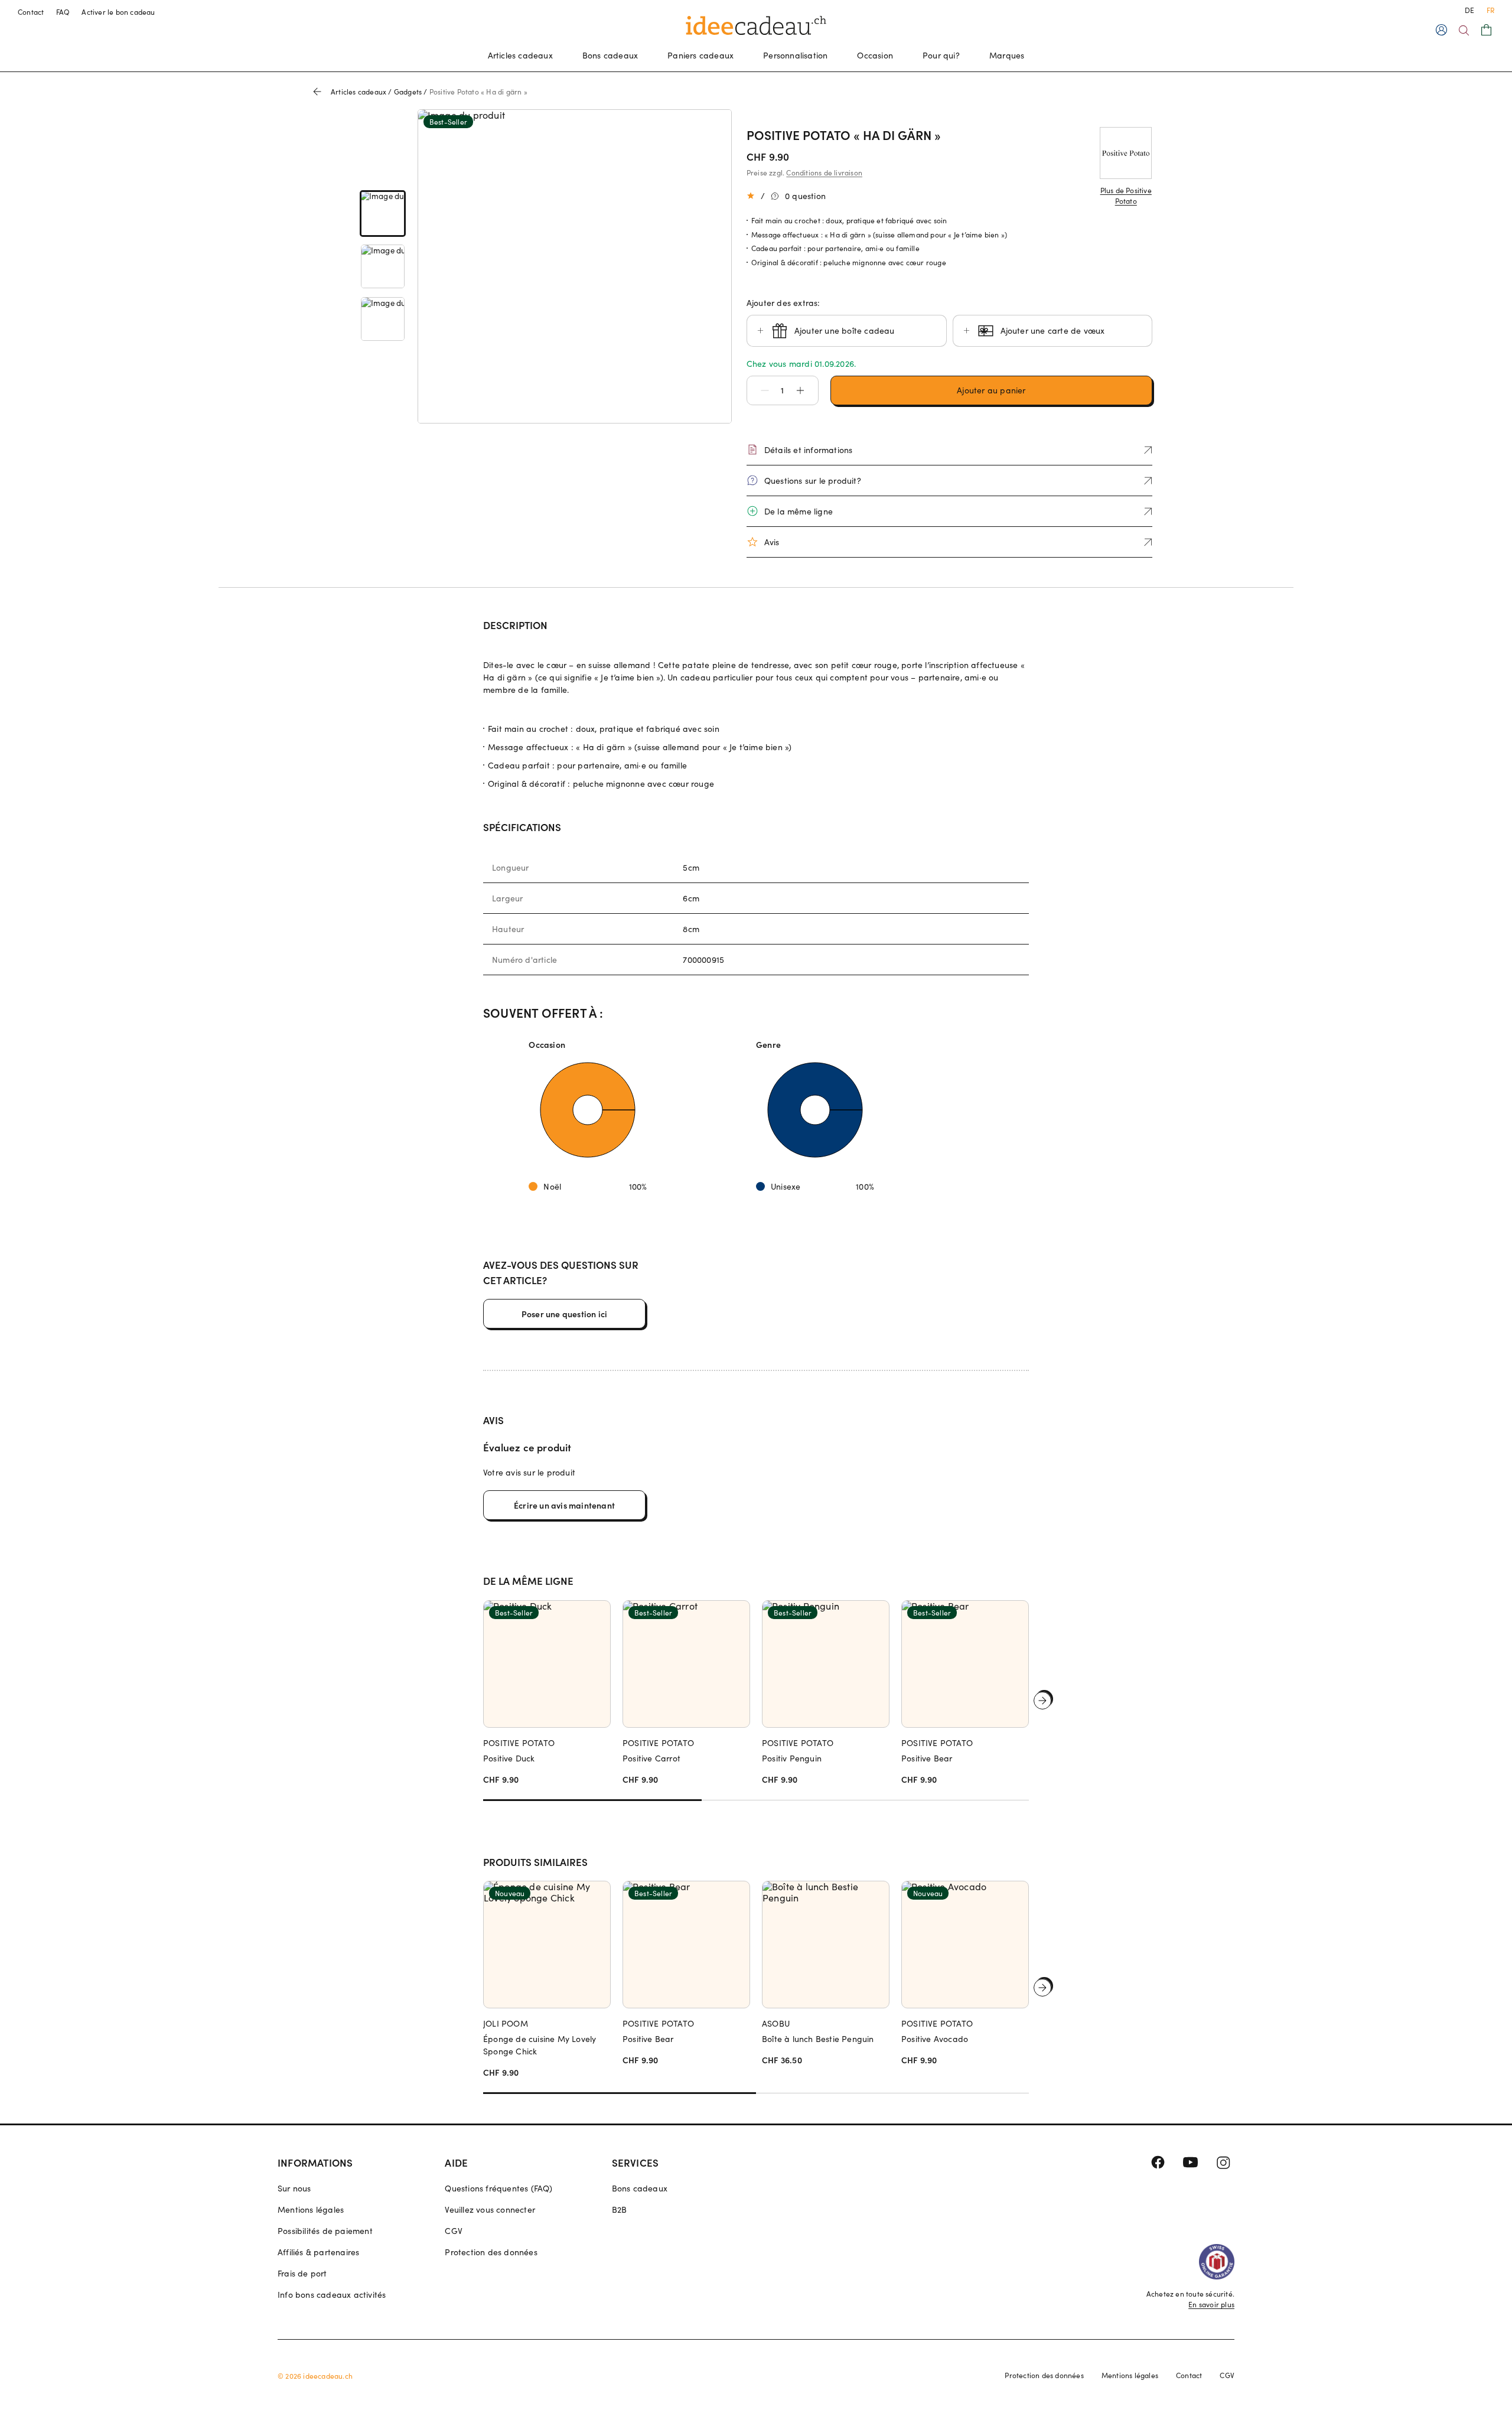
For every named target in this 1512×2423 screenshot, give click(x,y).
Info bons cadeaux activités (332, 2295)
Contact (31, 12)
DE (1469, 10)
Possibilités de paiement (325, 2231)
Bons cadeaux (610, 55)
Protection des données (491, 2252)
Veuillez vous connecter (490, 2209)
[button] (759, 390)
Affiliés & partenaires (318, 2252)
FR (1490, 10)
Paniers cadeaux (700, 55)
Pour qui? (941, 55)
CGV (454, 2231)
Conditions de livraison (824, 172)
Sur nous (294, 2188)
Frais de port (302, 2273)
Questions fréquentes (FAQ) (498, 2188)
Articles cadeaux (520, 55)
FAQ (63, 12)
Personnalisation (795, 55)
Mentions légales (311, 2209)
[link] (383, 214)
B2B (620, 2209)
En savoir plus (1211, 2304)
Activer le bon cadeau (118, 12)
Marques (1007, 55)
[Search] (1464, 30)
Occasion (875, 55)
